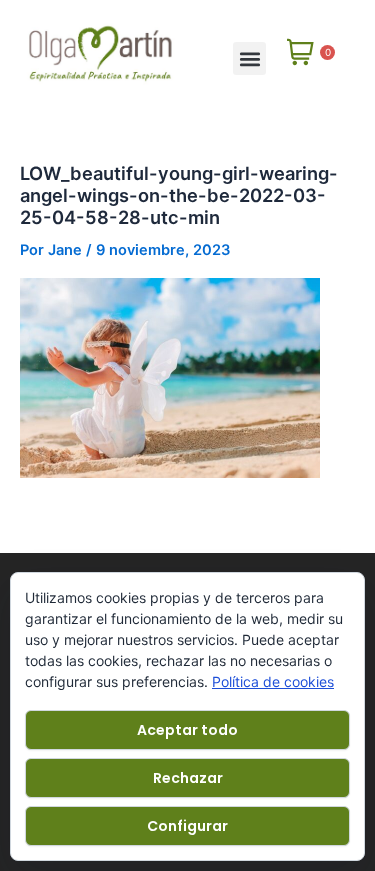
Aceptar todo (187, 730)
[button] (249, 58)
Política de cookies (273, 681)
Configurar (187, 826)
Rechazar (188, 778)
